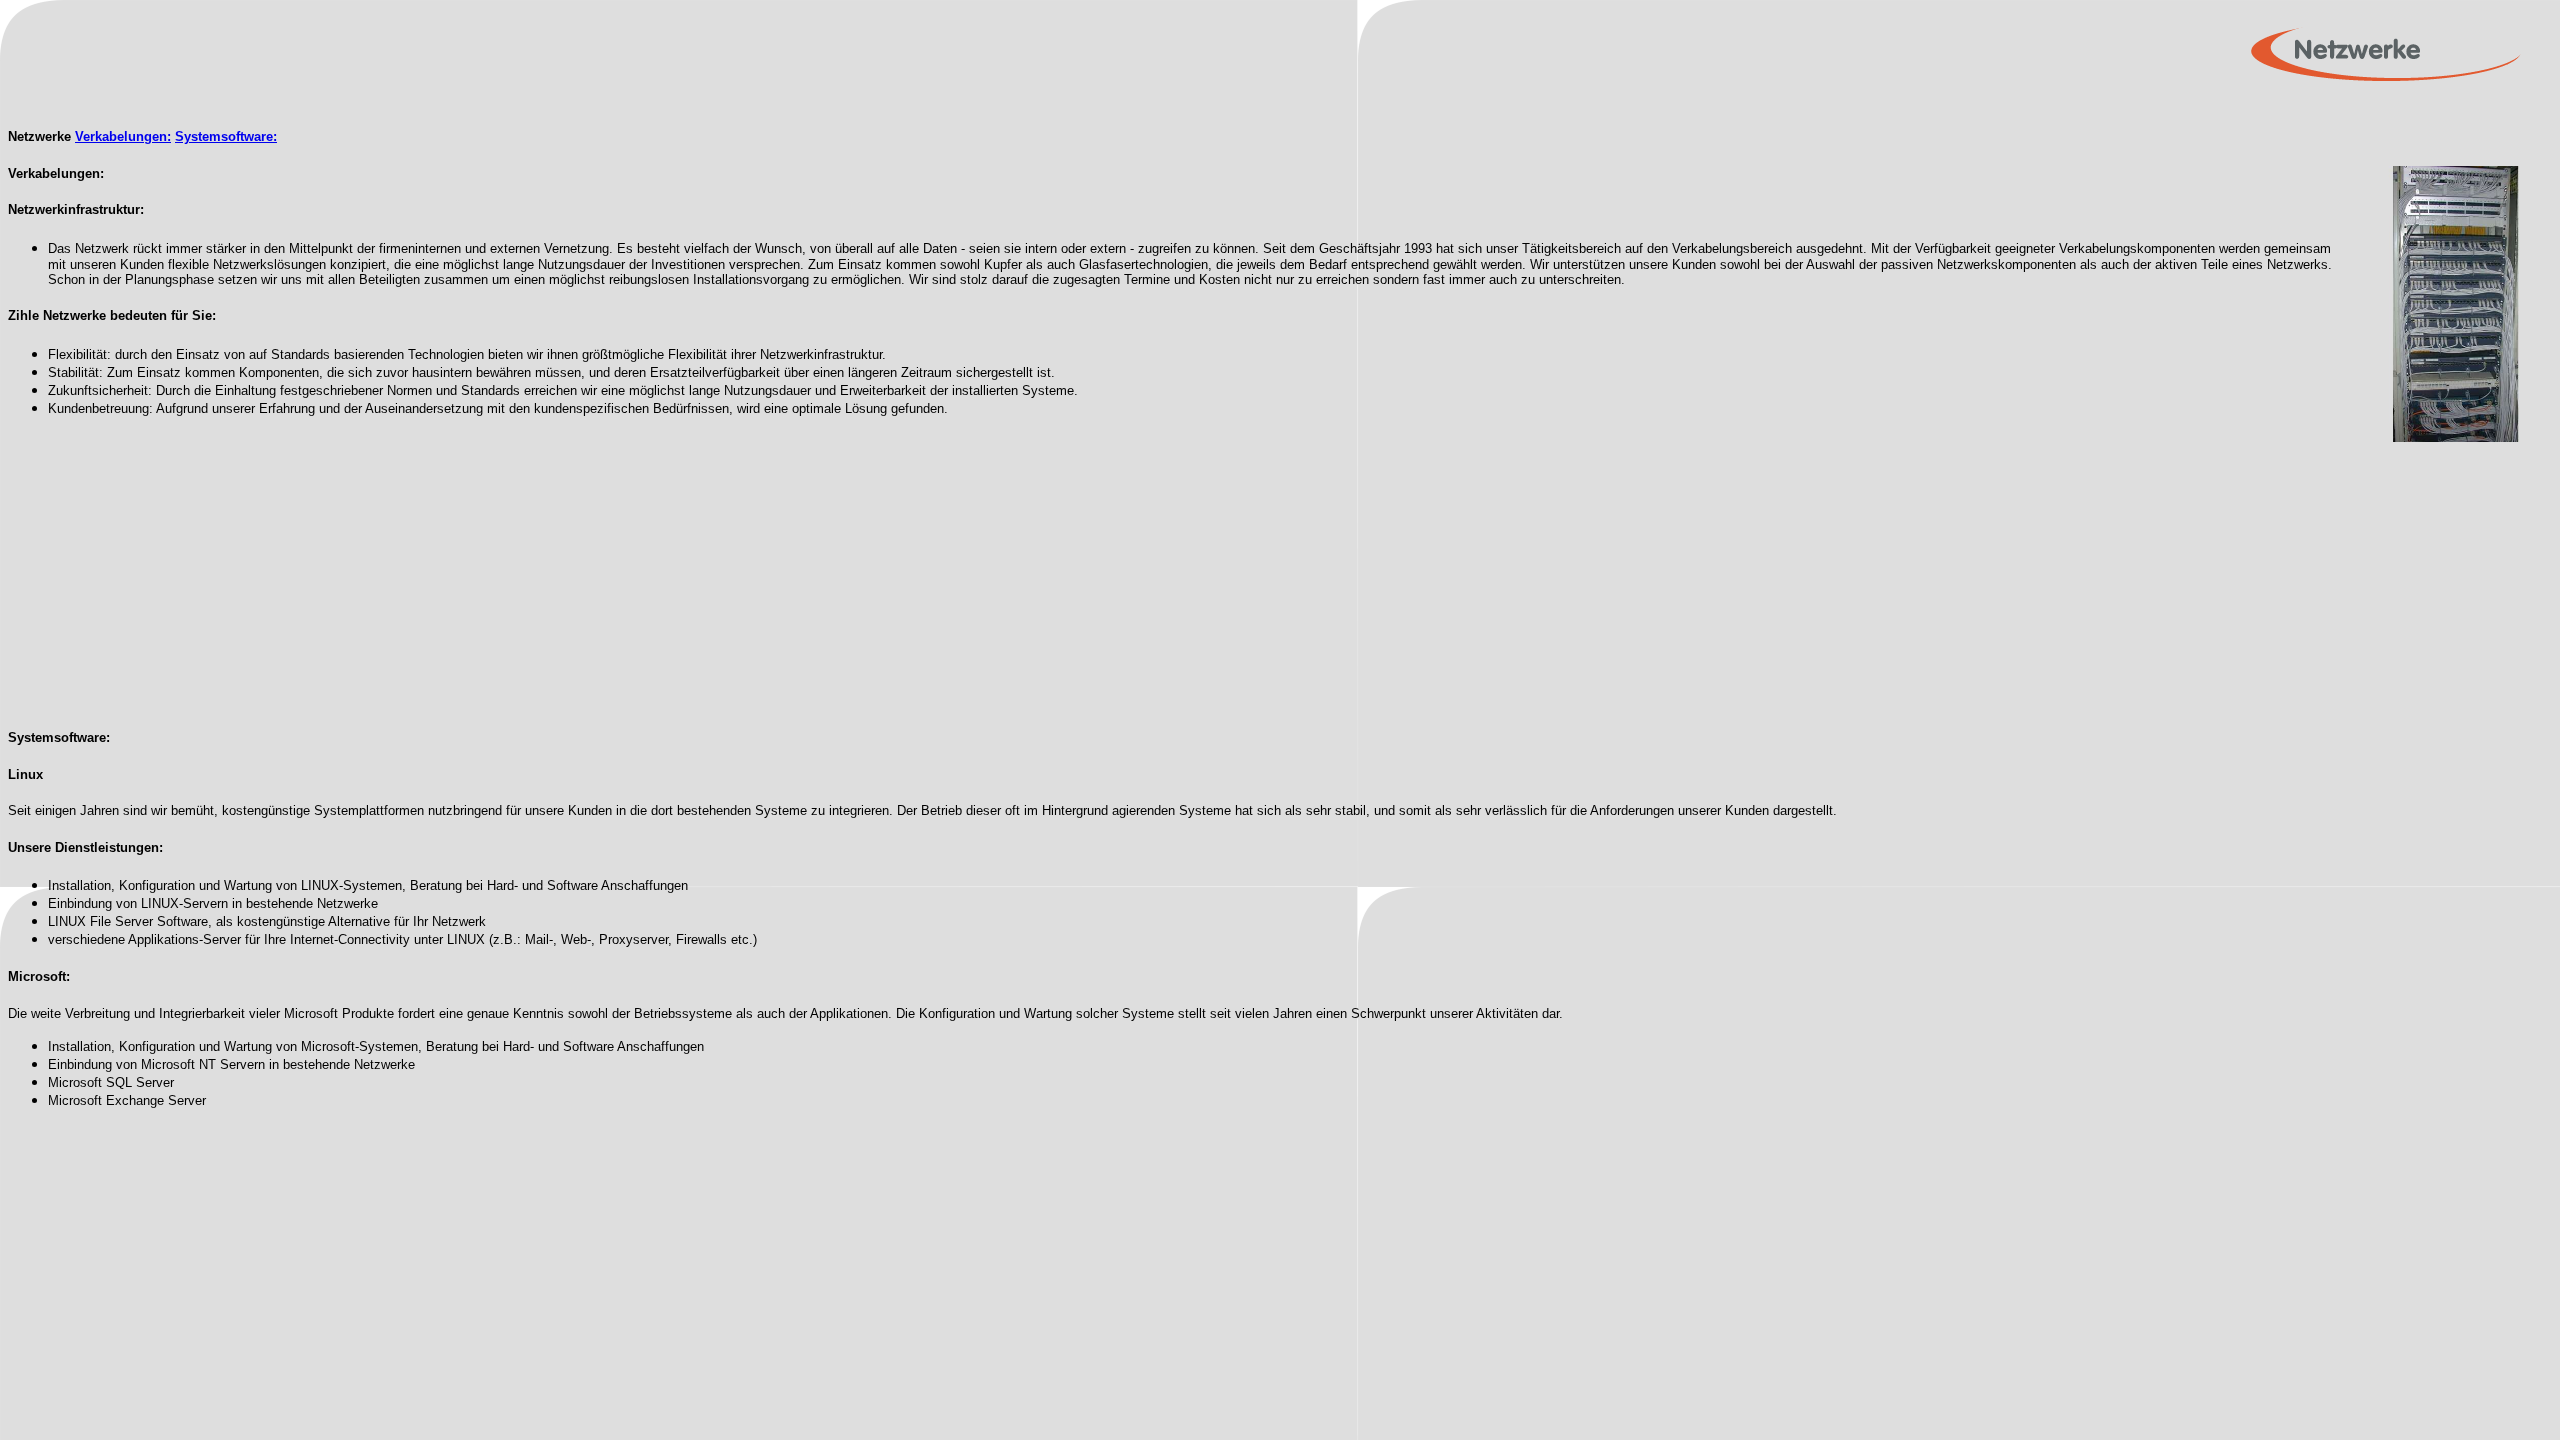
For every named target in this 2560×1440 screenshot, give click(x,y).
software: (249, 136)
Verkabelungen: (123, 136)
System (198, 136)
